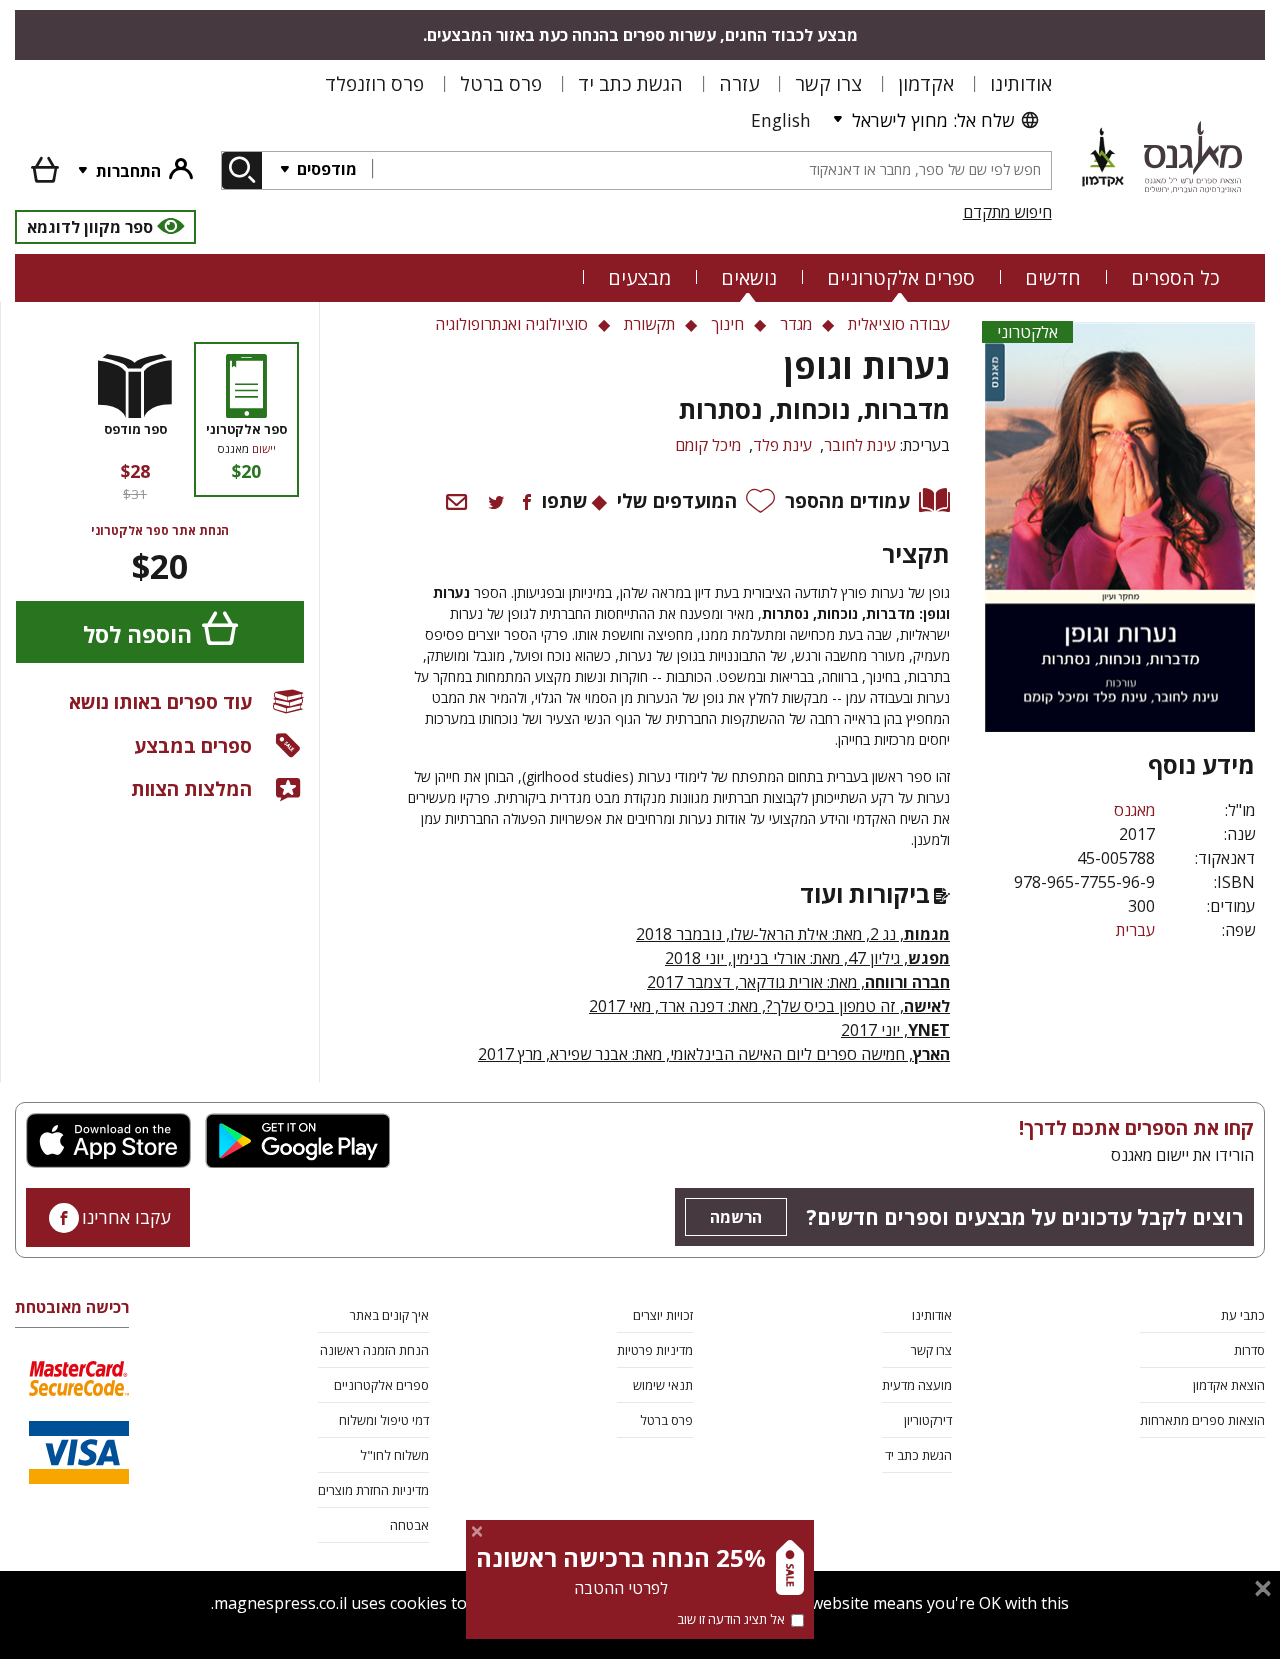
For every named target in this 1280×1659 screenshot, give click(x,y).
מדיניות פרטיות (655, 1350)
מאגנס (1134, 810)
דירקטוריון (928, 1420)
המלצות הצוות (191, 788)
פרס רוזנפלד (374, 83)
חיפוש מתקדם (1007, 212)
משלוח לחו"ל (394, 1455)
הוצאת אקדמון (1229, 1385)
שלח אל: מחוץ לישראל (933, 120)
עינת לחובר (860, 445)
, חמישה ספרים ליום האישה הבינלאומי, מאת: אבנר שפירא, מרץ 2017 (695, 1054)
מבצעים (639, 277)
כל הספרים (1175, 277)
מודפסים (325, 169)
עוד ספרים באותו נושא (160, 701)
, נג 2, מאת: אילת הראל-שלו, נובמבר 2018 (793, 934)
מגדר (796, 324)
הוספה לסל (137, 634)
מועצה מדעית (917, 1385)
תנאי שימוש (663, 1385)
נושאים (749, 277)
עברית (1135, 930)
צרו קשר (828, 83)
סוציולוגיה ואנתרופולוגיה (511, 324)
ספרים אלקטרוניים (901, 277)
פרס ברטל (501, 83)
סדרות (1249, 1350)
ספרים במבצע (193, 745)
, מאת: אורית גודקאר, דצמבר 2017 (798, 982)
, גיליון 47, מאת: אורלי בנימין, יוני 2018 (807, 958)
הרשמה (736, 1217)
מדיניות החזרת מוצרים (373, 1490)
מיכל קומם (708, 445)
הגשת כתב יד (630, 83)
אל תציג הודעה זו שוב (731, 1619)
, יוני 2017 (895, 1030)
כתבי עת (1243, 1315)
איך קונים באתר (389, 1315)
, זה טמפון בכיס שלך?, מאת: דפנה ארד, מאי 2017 (769, 1006)
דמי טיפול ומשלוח (384, 1420)
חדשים (1053, 277)
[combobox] (711, 170)
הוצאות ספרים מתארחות (1202, 1420)
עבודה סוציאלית (899, 324)
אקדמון (926, 83)
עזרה (739, 83)
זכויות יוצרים (663, 1315)
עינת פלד (782, 445)
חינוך (727, 324)
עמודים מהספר (847, 500)
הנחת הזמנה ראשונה (374, 1350)
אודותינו (1021, 83)
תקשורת (649, 324)
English (781, 120)
